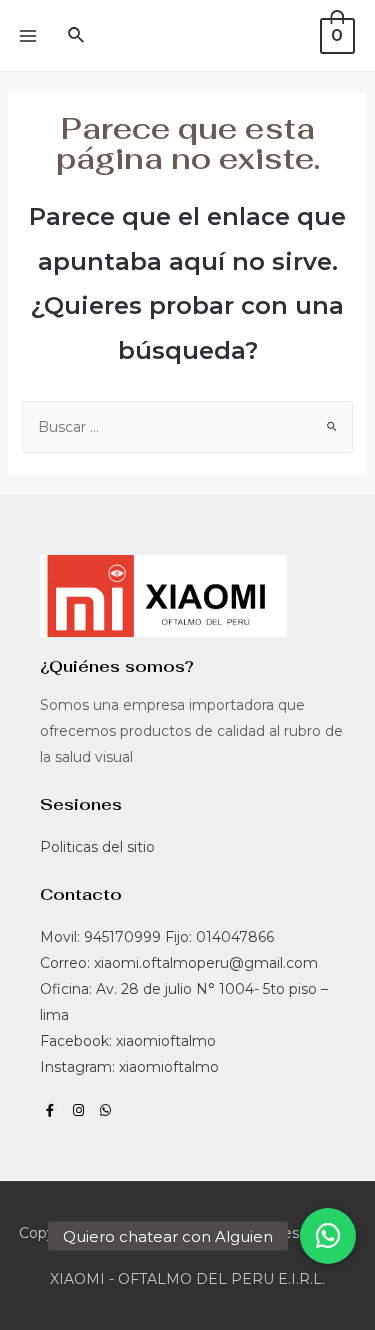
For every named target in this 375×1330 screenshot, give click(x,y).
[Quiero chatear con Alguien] (328, 1236)
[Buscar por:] (188, 427)
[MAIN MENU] (28, 36)
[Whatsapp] (106, 1110)
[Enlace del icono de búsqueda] (77, 36)
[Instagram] (78, 1110)
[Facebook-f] (50, 1110)
